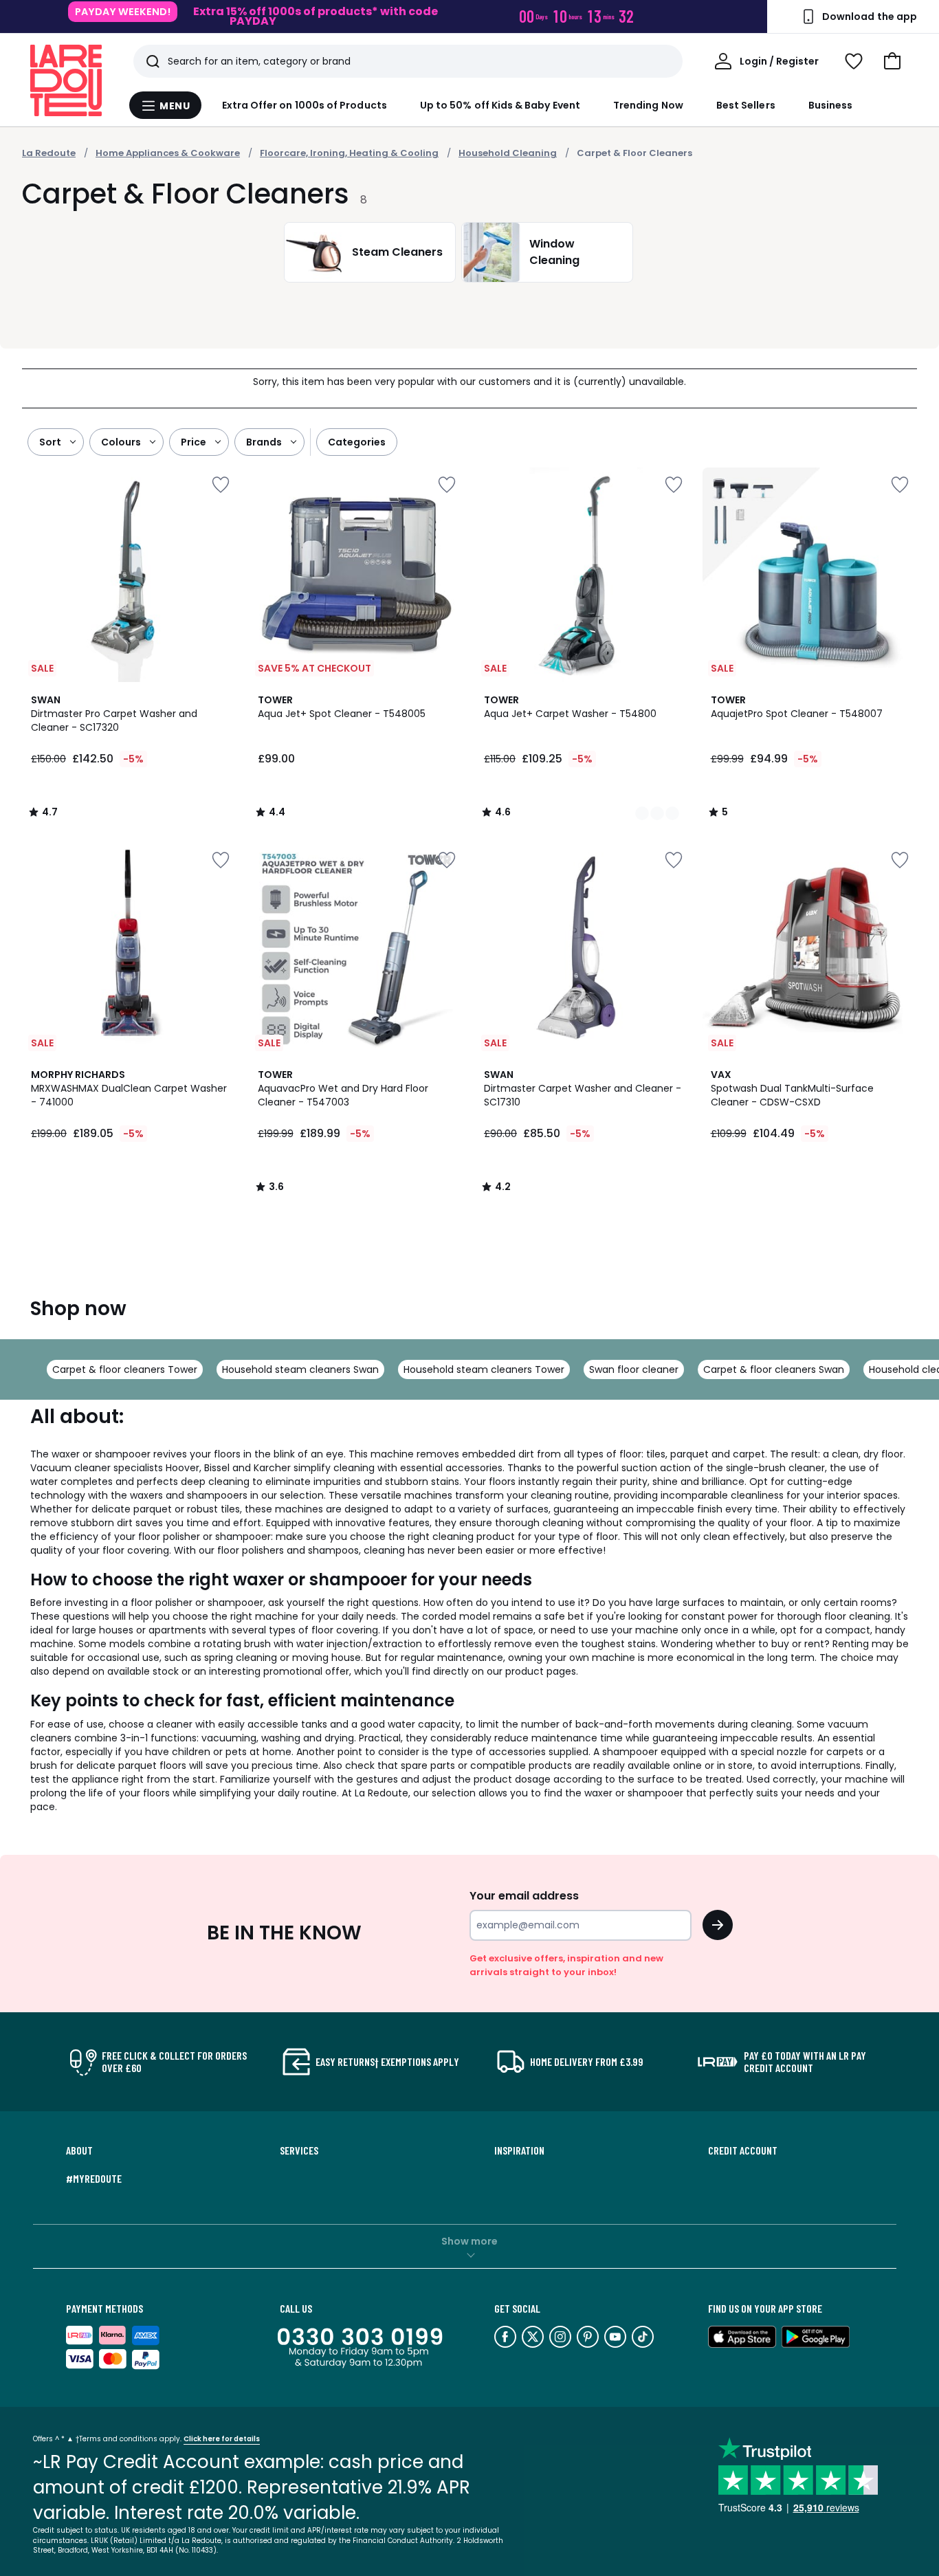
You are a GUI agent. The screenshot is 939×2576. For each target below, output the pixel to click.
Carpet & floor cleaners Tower (125, 1369)
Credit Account (743, 2150)
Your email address (524, 1896)
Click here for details (222, 2439)
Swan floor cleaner (634, 1369)
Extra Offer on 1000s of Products (305, 105)
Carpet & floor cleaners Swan (774, 1369)
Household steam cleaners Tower (484, 1369)
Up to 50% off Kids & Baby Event (500, 105)
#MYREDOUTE (94, 2179)
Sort (50, 442)
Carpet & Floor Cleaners (634, 153)
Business (831, 105)
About (79, 2150)
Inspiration (519, 2150)
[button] (892, 61)
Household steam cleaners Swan (300, 1369)
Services (299, 2150)
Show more (469, 2241)
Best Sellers (746, 105)
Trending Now (648, 105)
